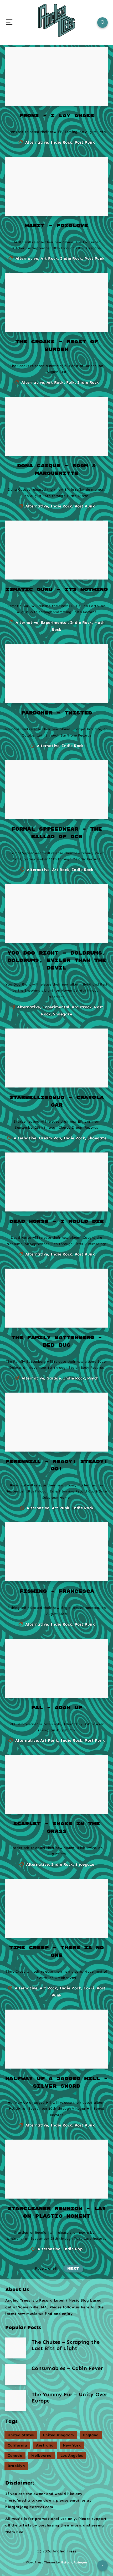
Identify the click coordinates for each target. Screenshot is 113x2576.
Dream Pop (50, 1138)
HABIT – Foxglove (56, 226)
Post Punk (85, 142)
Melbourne (41, 2456)
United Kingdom (58, 2435)
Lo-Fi (89, 1988)
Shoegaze (63, 1014)
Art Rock (49, 258)
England (91, 2435)
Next (73, 2269)
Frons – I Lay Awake (57, 116)
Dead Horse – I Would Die (56, 1222)
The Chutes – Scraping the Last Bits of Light (66, 2345)
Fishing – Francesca (57, 1591)
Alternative (37, 142)
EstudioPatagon (74, 2562)
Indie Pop (73, 2249)
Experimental (54, 623)
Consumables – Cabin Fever (67, 2368)
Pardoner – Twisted (56, 713)
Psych (93, 1378)
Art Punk (61, 1508)
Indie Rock (61, 142)
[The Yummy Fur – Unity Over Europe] (16, 2400)
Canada (15, 2456)
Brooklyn (16, 2466)
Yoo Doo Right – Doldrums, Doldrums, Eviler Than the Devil (57, 961)
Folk (71, 382)
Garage (54, 1378)
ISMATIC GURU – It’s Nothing (56, 590)
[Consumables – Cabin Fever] (16, 2374)
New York (72, 2445)
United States (21, 2435)
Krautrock (82, 1007)
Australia (45, 2445)
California (17, 2445)
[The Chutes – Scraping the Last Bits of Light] (16, 2348)
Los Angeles (72, 2456)
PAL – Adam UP (57, 1708)
